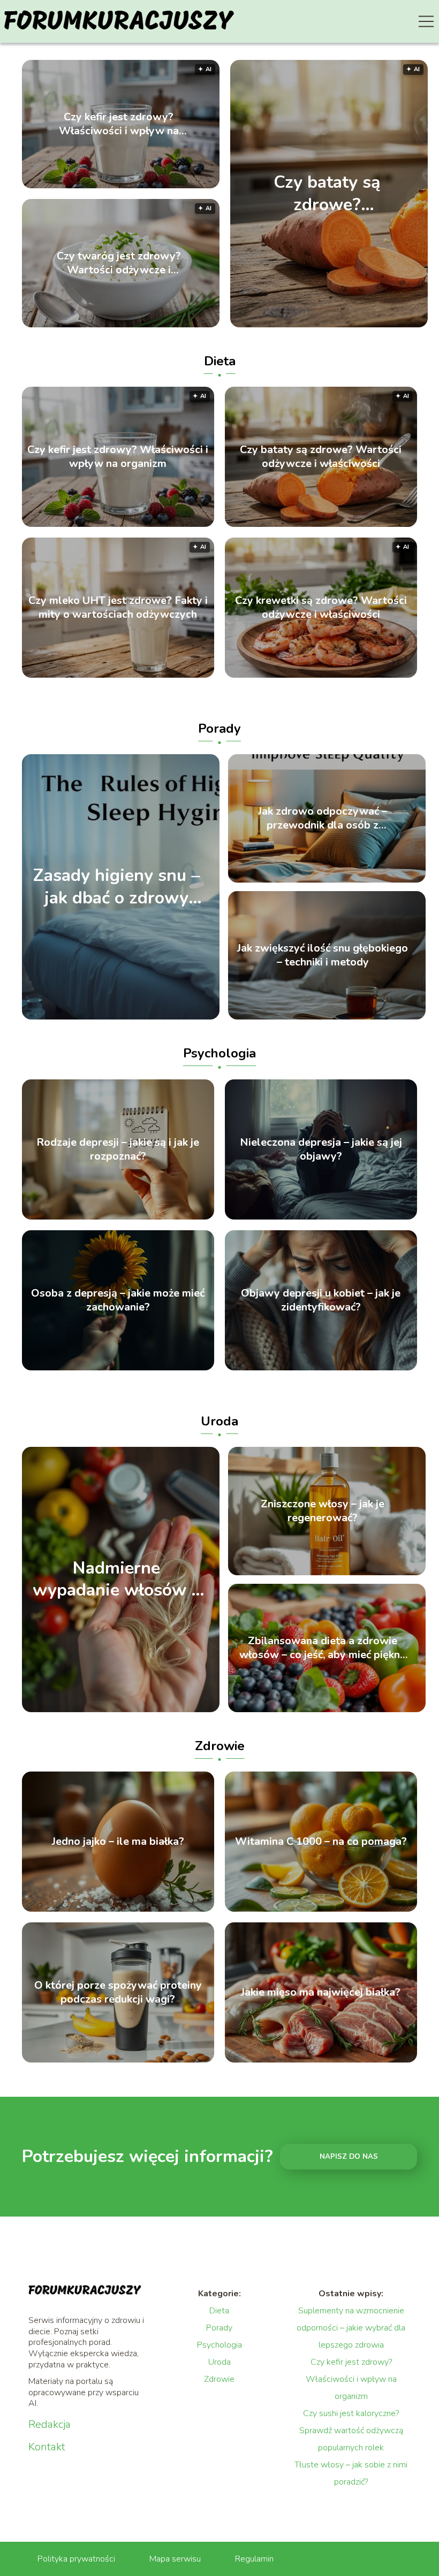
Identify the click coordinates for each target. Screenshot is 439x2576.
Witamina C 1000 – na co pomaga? (321, 1842)
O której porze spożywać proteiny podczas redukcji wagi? (118, 1992)
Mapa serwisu (175, 2559)
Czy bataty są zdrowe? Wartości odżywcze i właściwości (327, 193)
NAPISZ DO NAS (349, 2157)
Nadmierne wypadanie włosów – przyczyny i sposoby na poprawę (116, 1579)
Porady (219, 729)
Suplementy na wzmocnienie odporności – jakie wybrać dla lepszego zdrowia (351, 2328)
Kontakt (47, 2447)
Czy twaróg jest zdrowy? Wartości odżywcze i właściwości (119, 263)
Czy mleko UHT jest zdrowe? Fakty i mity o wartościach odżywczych (118, 608)
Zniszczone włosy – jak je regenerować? (323, 1511)
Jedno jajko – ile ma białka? (118, 1842)
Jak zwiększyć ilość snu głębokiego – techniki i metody (323, 955)
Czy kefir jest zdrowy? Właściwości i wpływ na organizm (119, 124)
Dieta (220, 361)
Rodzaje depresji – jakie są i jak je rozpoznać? (118, 1149)
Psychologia (219, 1053)
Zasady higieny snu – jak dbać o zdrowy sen (117, 887)
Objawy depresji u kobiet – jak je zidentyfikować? (321, 1300)
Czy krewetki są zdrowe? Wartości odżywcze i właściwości (321, 608)
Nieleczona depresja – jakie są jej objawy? (321, 1149)
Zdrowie (220, 1746)
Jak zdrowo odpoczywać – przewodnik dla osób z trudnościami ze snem (323, 818)
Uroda (219, 1421)
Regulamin (254, 2559)
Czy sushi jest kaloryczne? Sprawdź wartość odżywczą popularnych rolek (351, 2431)
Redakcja (50, 2425)
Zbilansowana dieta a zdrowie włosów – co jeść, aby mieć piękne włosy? (323, 1648)
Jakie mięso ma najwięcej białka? (321, 1992)
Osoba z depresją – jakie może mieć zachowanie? (118, 1300)
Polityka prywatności (76, 2559)
